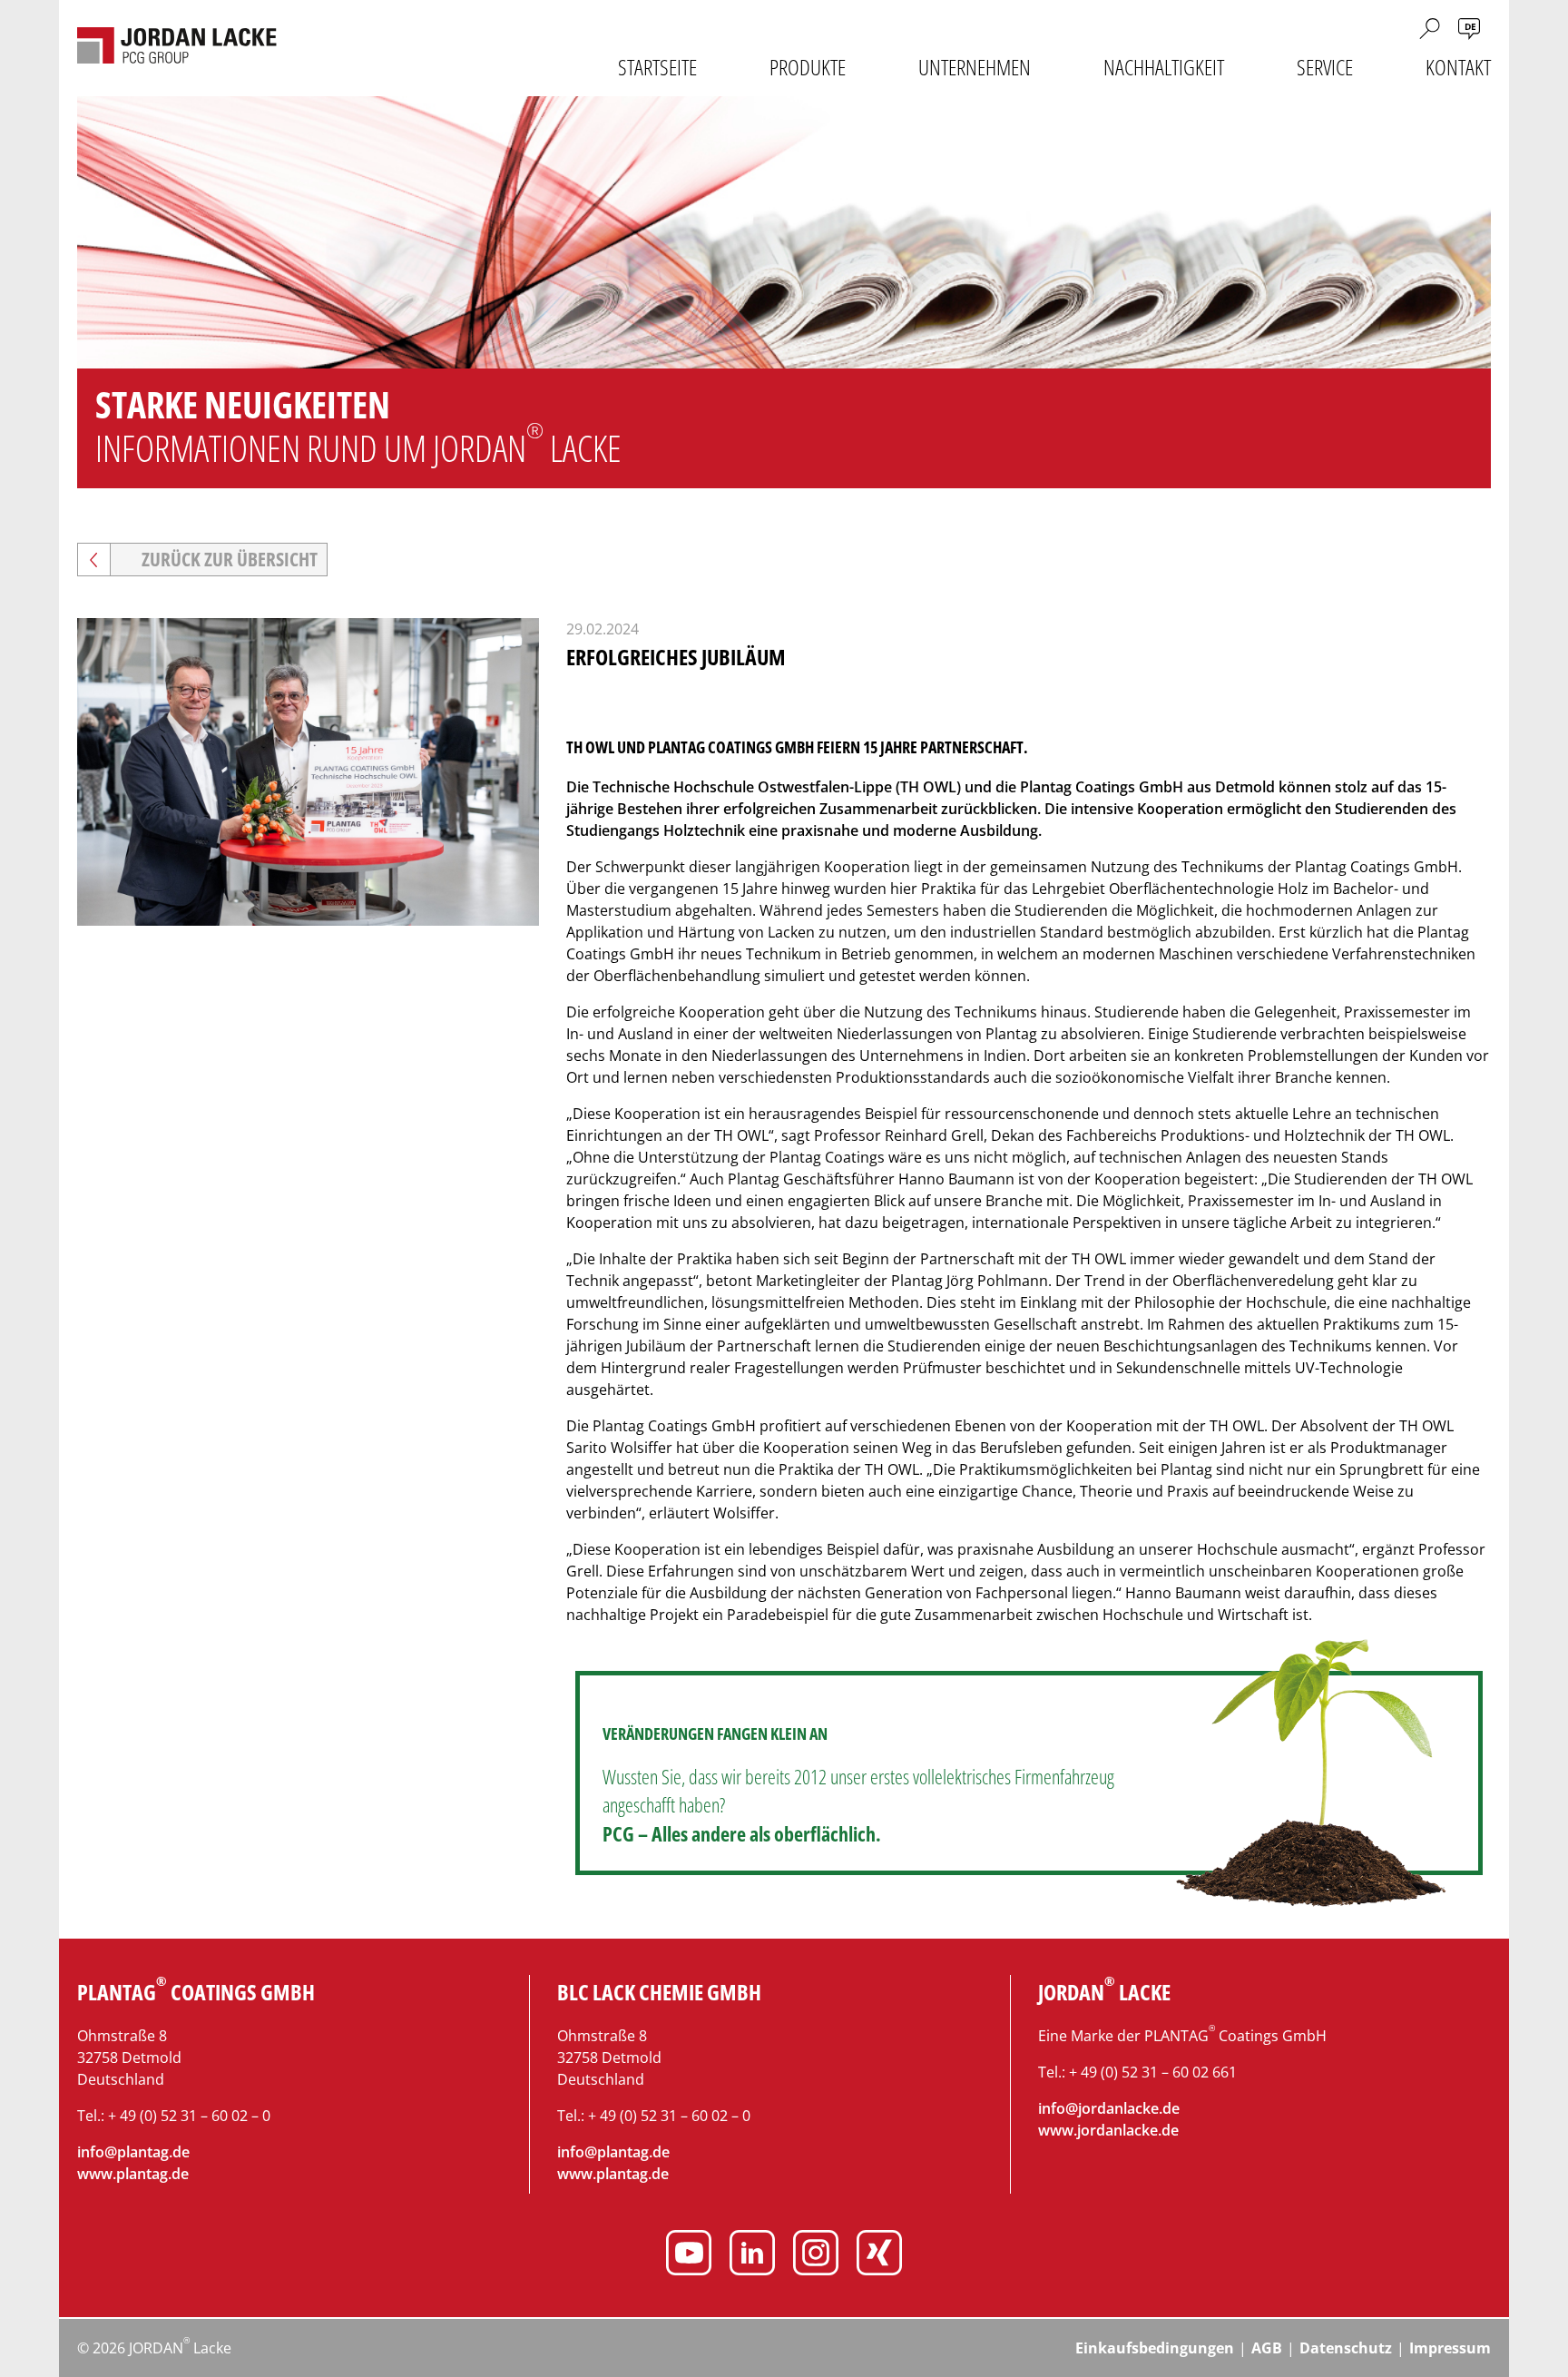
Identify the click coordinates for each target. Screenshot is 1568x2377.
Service (1325, 67)
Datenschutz (1346, 2348)
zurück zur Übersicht (230, 559)
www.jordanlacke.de (1108, 2130)
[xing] (879, 2255)
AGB (1267, 2348)
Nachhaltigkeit (1164, 67)
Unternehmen (975, 67)
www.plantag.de (133, 2174)
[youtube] (689, 2255)
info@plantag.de (133, 2152)
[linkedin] (752, 2255)
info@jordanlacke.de (1109, 2108)
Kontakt (1458, 67)
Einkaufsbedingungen (1155, 2348)
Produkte (808, 67)
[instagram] (816, 2255)
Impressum (1450, 2348)
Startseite (657, 67)
